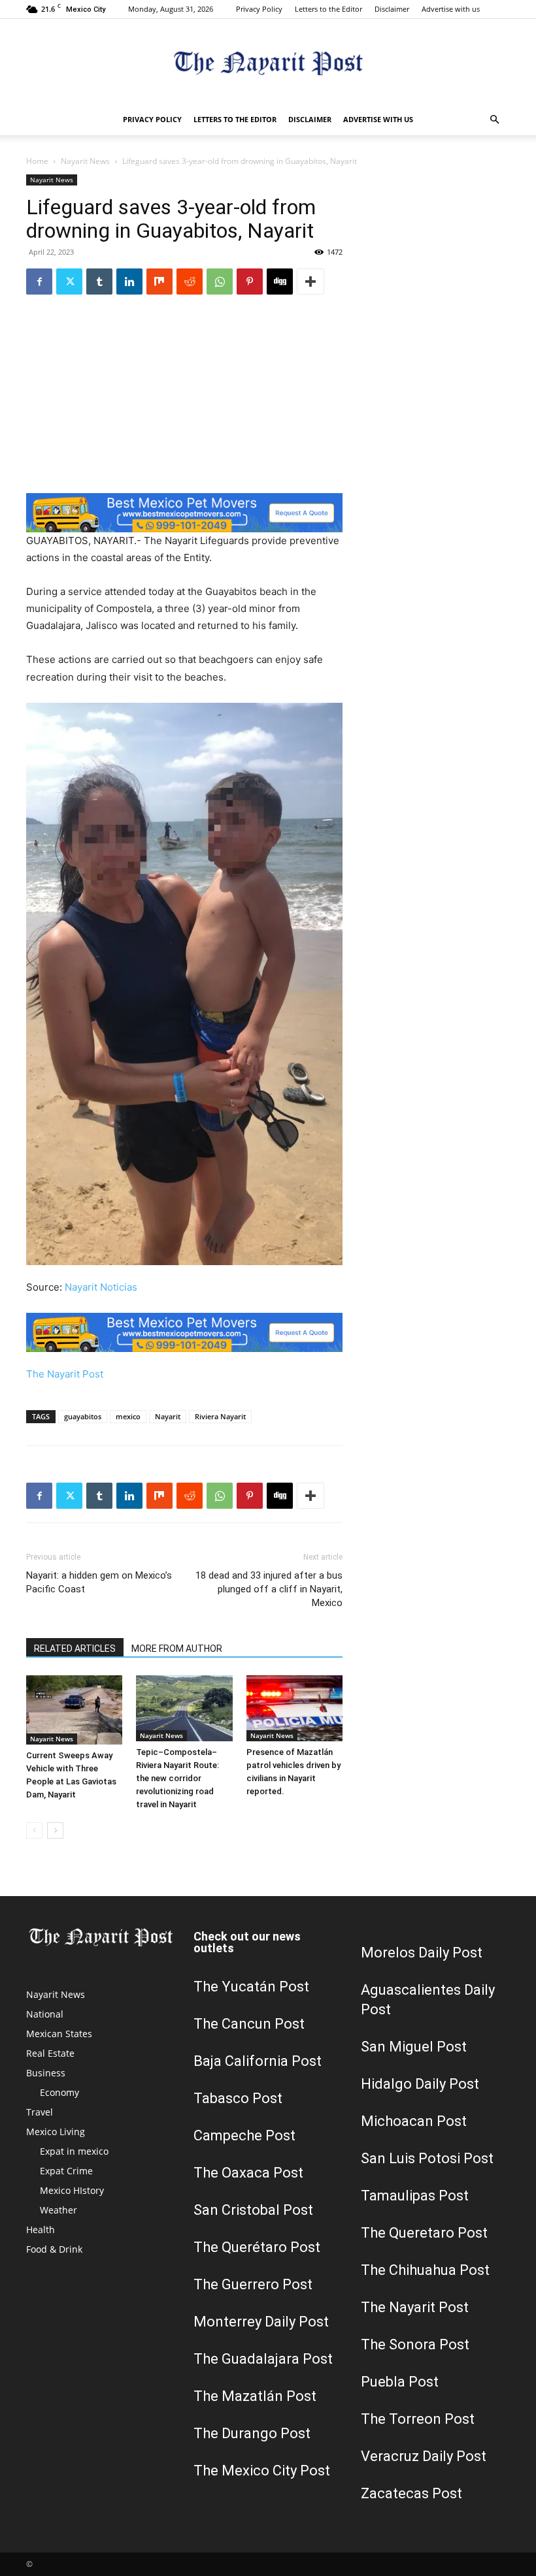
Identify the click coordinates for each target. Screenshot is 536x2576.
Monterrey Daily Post (261, 2322)
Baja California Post (258, 2061)
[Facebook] (39, 282)
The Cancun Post (249, 2024)
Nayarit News (85, 161)
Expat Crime (66, 2171)
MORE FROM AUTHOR (177, 1649)
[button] (494, 120)
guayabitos (83, 1416)
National (45, 2014)
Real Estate (50, 2053)
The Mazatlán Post (255, 2396)
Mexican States (59, 2034)
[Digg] (280, 282)
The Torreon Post (418, 2419)
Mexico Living (56, 2132)
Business (46, 2073)
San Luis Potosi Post (427, 2158)
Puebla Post (400, 2382)
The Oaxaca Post (248, 2173)
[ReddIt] (190, 282)
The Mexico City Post (262, 2471)
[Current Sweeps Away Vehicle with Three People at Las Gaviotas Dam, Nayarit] (74, 1710)
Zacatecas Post (411, 2493)
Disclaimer (392, 9)
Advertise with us (451, 9)
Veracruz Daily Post (424, 2456)
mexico (128, 1416)
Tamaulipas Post (415, 2196)
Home (37, 161)
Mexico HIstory (72, 2190)
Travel (40, 2112)
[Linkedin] (129, 282)
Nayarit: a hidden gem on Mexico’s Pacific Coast (99, 1582)
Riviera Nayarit (220, 1416)
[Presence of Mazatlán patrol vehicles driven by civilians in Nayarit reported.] (294, 1708)
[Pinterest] (250, 282)
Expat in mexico (74, 2151)
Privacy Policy (259, 9)
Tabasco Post (238, 2098)
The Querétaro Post (257, 2247)
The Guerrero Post (253, 2284)
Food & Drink (54, 2249)
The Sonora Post (415, 2344)
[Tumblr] (99, 282)
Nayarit (168, 1416)
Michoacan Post (414, 2121)
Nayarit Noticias (101, 1287)
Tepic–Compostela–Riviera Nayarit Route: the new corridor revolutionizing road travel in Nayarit (177, 1778)
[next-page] (55, 1830)
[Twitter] (69, 282)
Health (41, 2230)
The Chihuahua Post (425, 2270)
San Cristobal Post (253, 2210)
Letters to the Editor (328, 9)
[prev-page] (34, 1830)
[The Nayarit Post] (268, 62)
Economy (59, 2092)
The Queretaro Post (424, 2233)
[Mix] (159, 282)
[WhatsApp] (220, 282)
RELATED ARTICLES (75, 1649)
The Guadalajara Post (263, 2359)
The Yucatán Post (251, 1987)
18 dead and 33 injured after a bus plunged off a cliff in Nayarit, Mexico (269, 1589)
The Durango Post (252, 2433)
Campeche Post (244, 2135)
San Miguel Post (414, 2047)
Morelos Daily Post (422, 1953)
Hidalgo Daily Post (420, 2084)
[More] (310, 282)
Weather (59, 2210)
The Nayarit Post (65, 1374)
